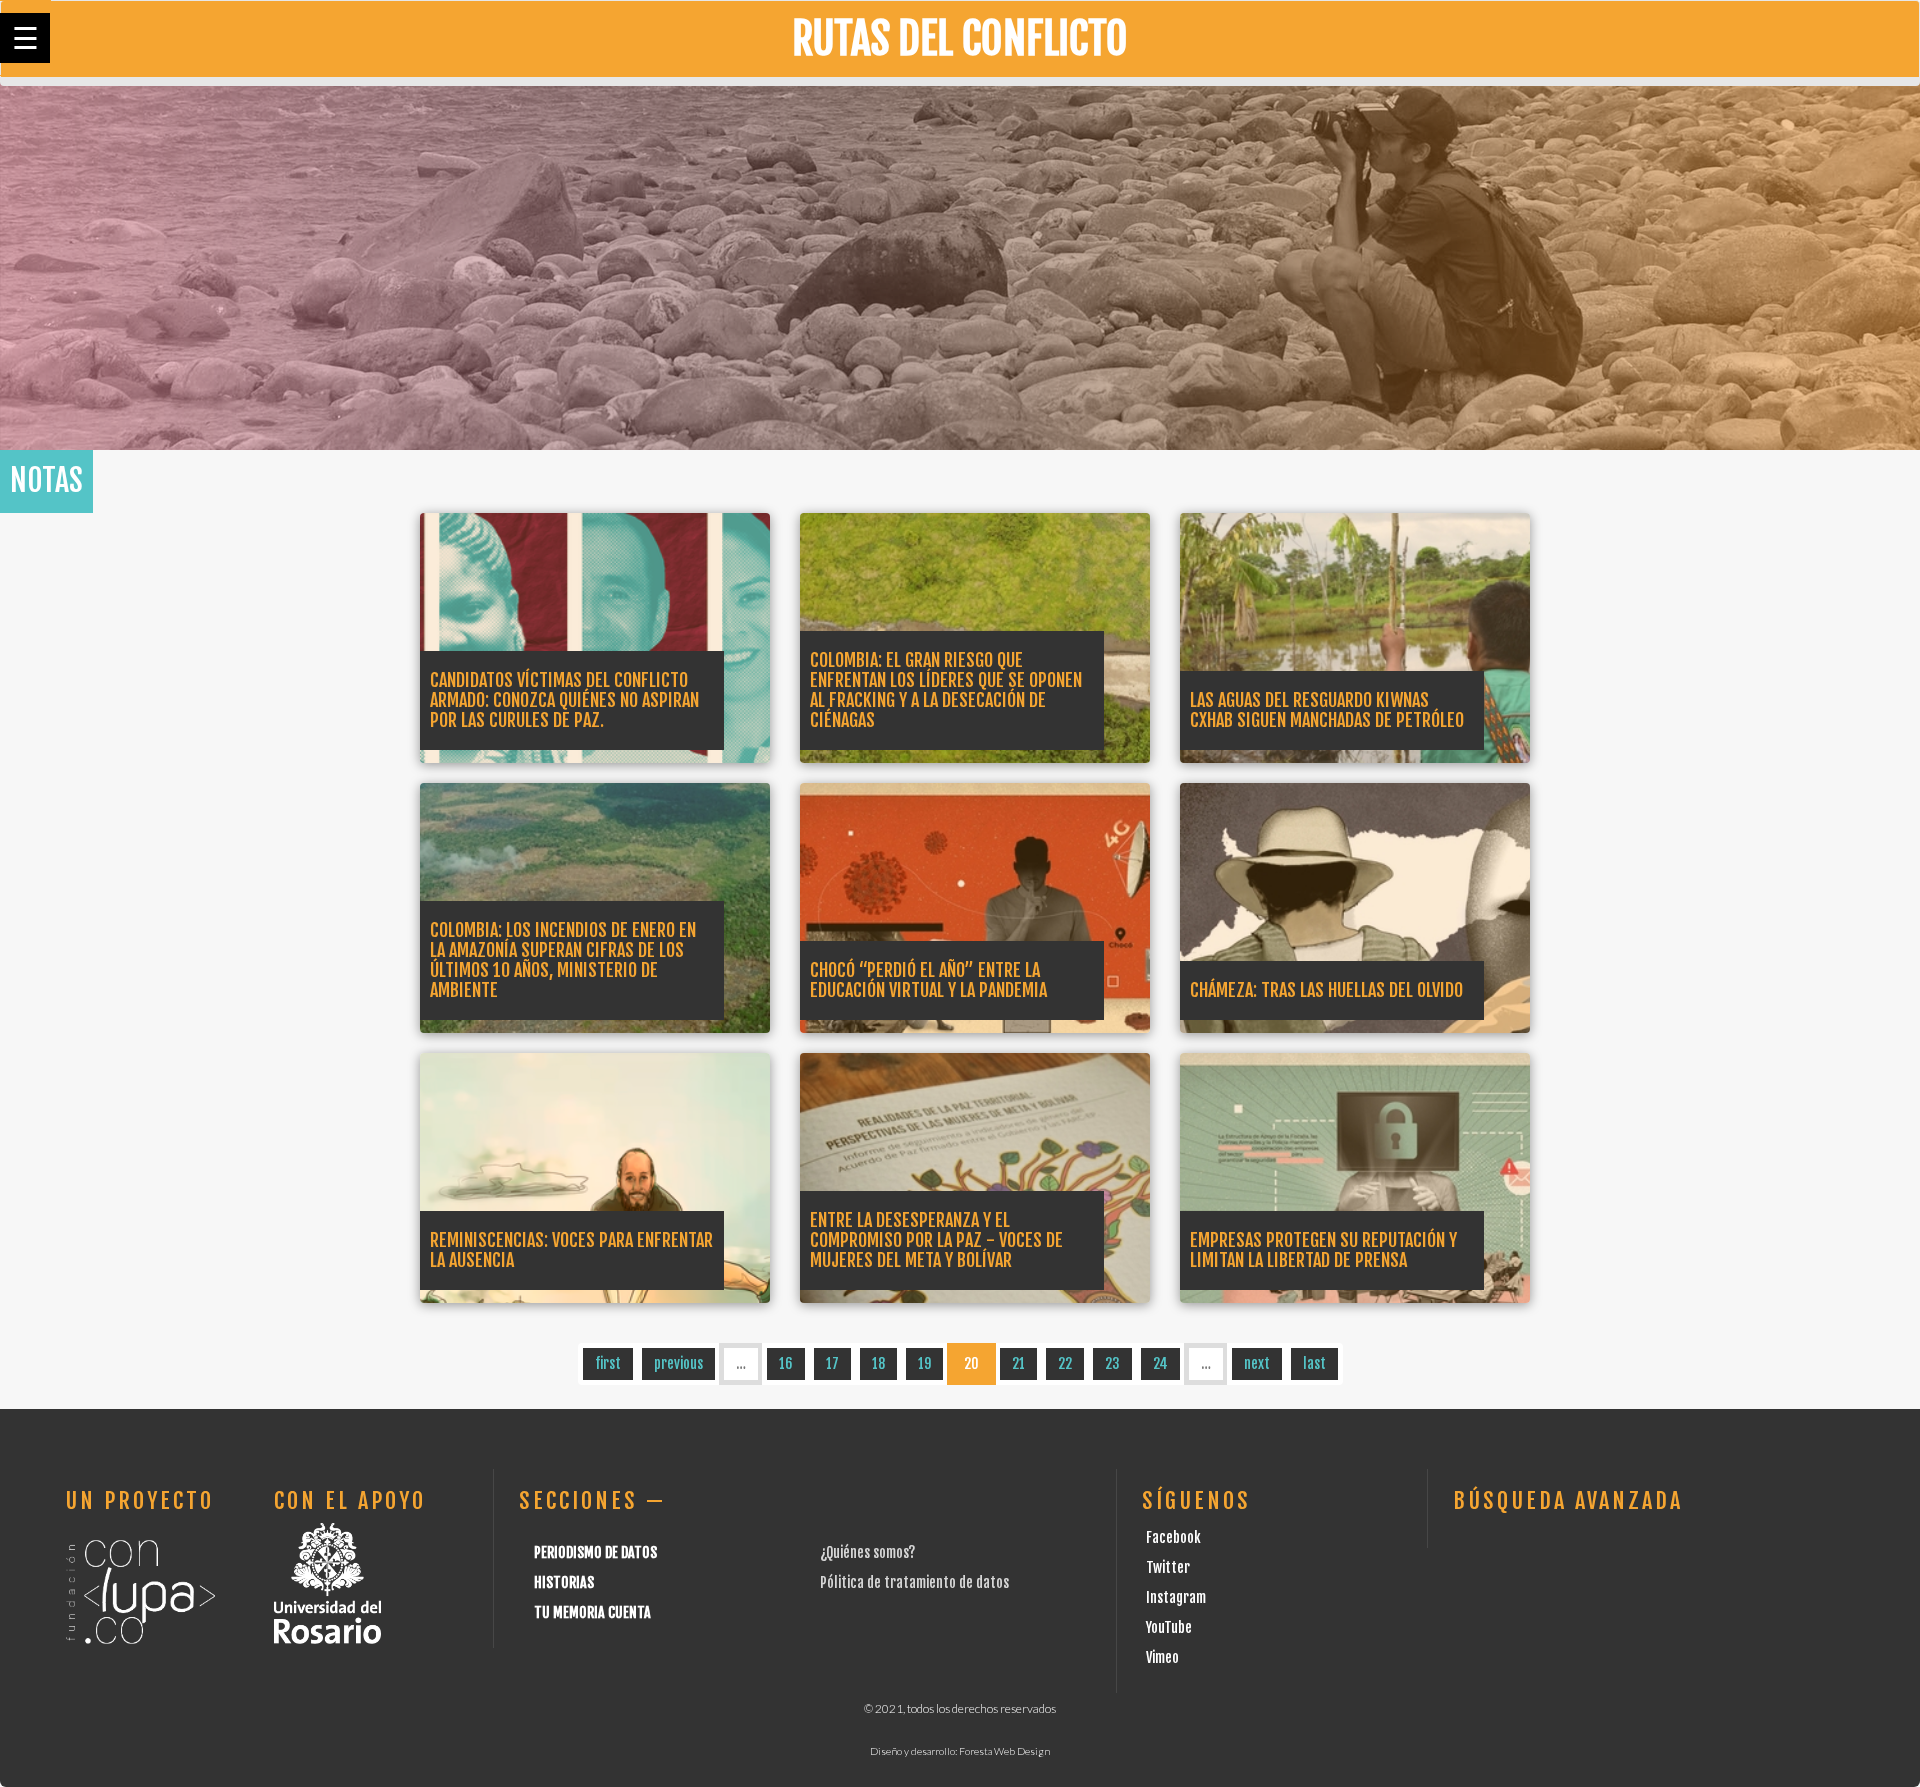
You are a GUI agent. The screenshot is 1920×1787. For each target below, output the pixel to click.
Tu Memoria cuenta (592, 1612)
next (1257, 1363)
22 (1065, 1363)
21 (1018, 1363)
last (1314, 1363)
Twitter (1168, 1567)
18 (878, 1363)
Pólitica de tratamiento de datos (914, 1582)
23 (1112, 1363)
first (608, 1363)
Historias (564, 1582)
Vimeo (1162, 1657)
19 (924, 1363)
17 (832, 1363)
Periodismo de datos (595, 1552)
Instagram (1176, 1597)
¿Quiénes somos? (867, 1552)
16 (786, 1363)
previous (678, 1363)
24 (1160, 1363)
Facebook (1173, 1537)
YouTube (1169, 1627)
